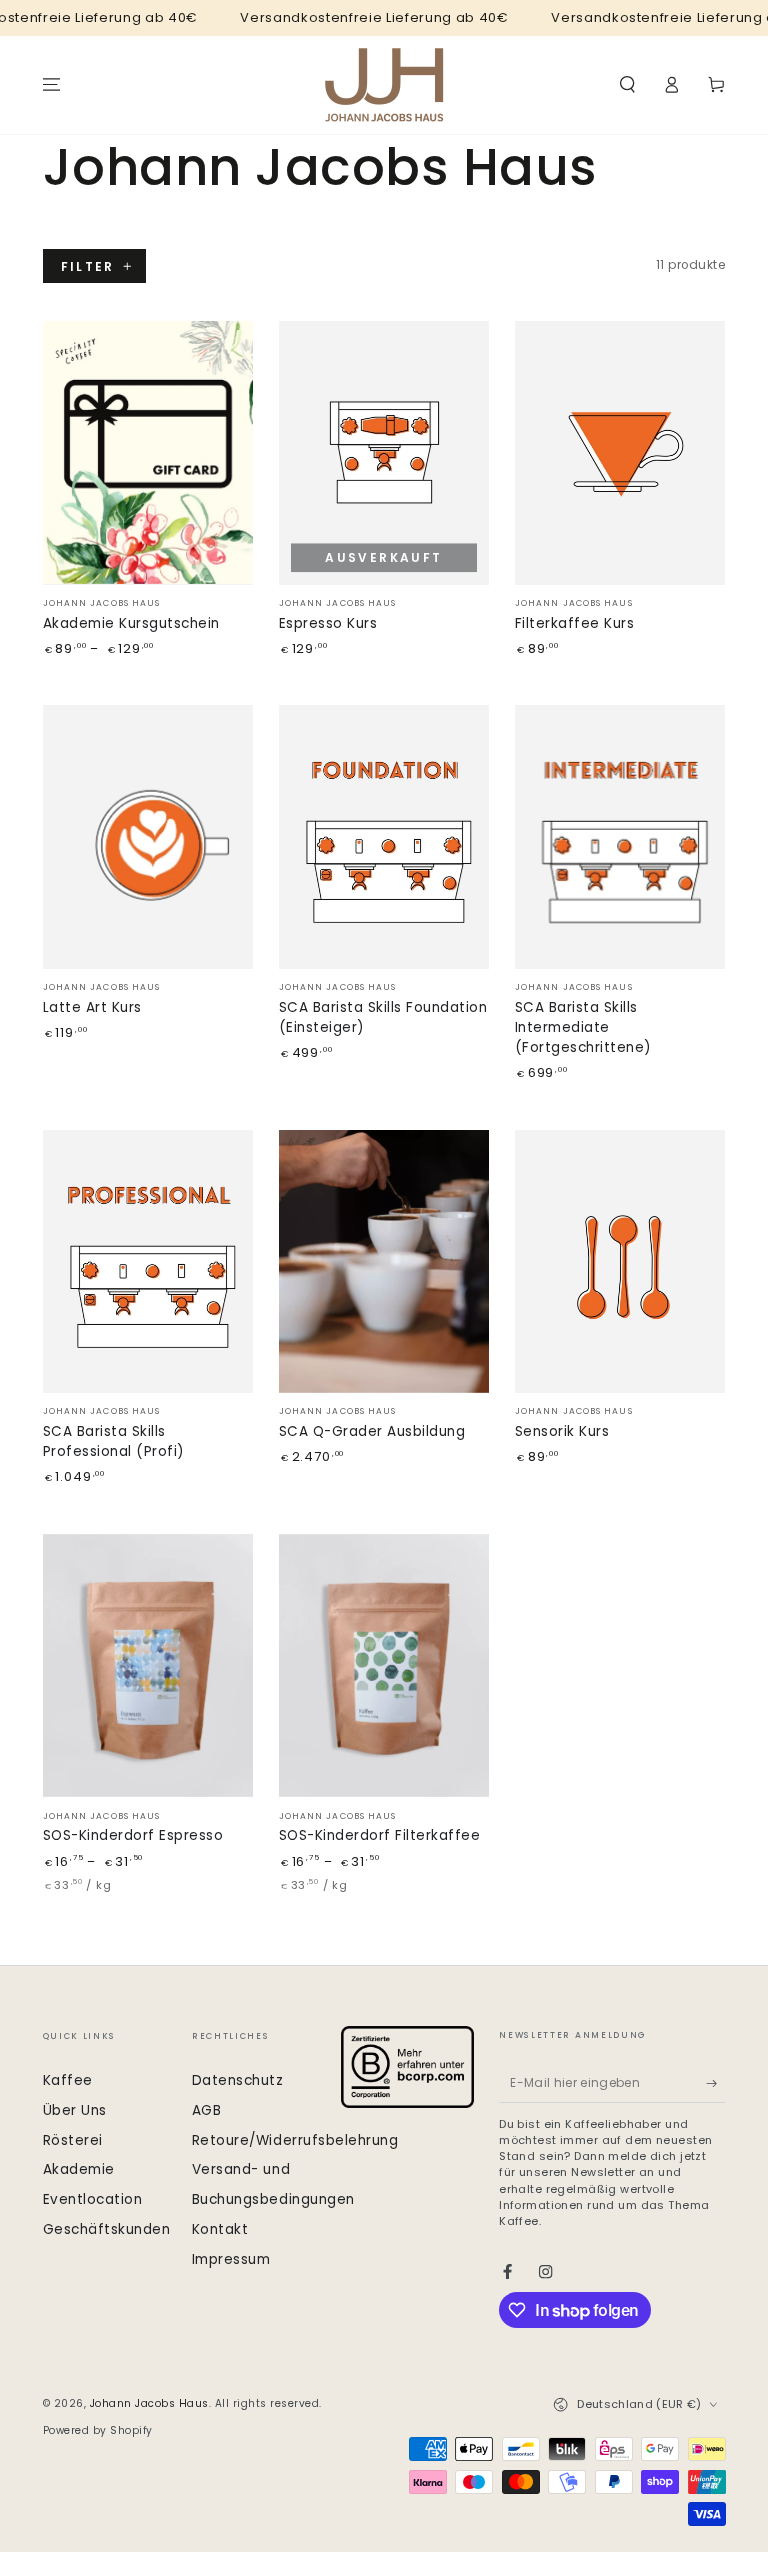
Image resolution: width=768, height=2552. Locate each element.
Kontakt (220, 2229)
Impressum (231, 2259)
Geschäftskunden (107, 2229)
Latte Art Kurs (92, 1007)
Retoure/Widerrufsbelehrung (295, 2140)
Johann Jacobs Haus (149, 2403)
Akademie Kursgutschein (131, 623)
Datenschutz (238, 2080)
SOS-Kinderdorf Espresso (133, 1835)
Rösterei (73, 2140)
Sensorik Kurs (562, 1431)
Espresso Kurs (328, 623)
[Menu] (52, 84)
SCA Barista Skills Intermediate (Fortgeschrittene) (583, 1027)
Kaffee (68, 2080)
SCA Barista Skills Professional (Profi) (114, 1441)
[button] (628, 84)
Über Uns (75, 2110)
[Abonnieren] (716, 2083)
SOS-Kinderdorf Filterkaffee (380, 1835)
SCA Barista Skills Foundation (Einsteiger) (383, 1017)
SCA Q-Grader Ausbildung (372, 1431)
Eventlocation (93, 2199)
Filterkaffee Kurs (575, 623)
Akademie (79, 2169)
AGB (207, 2110)
